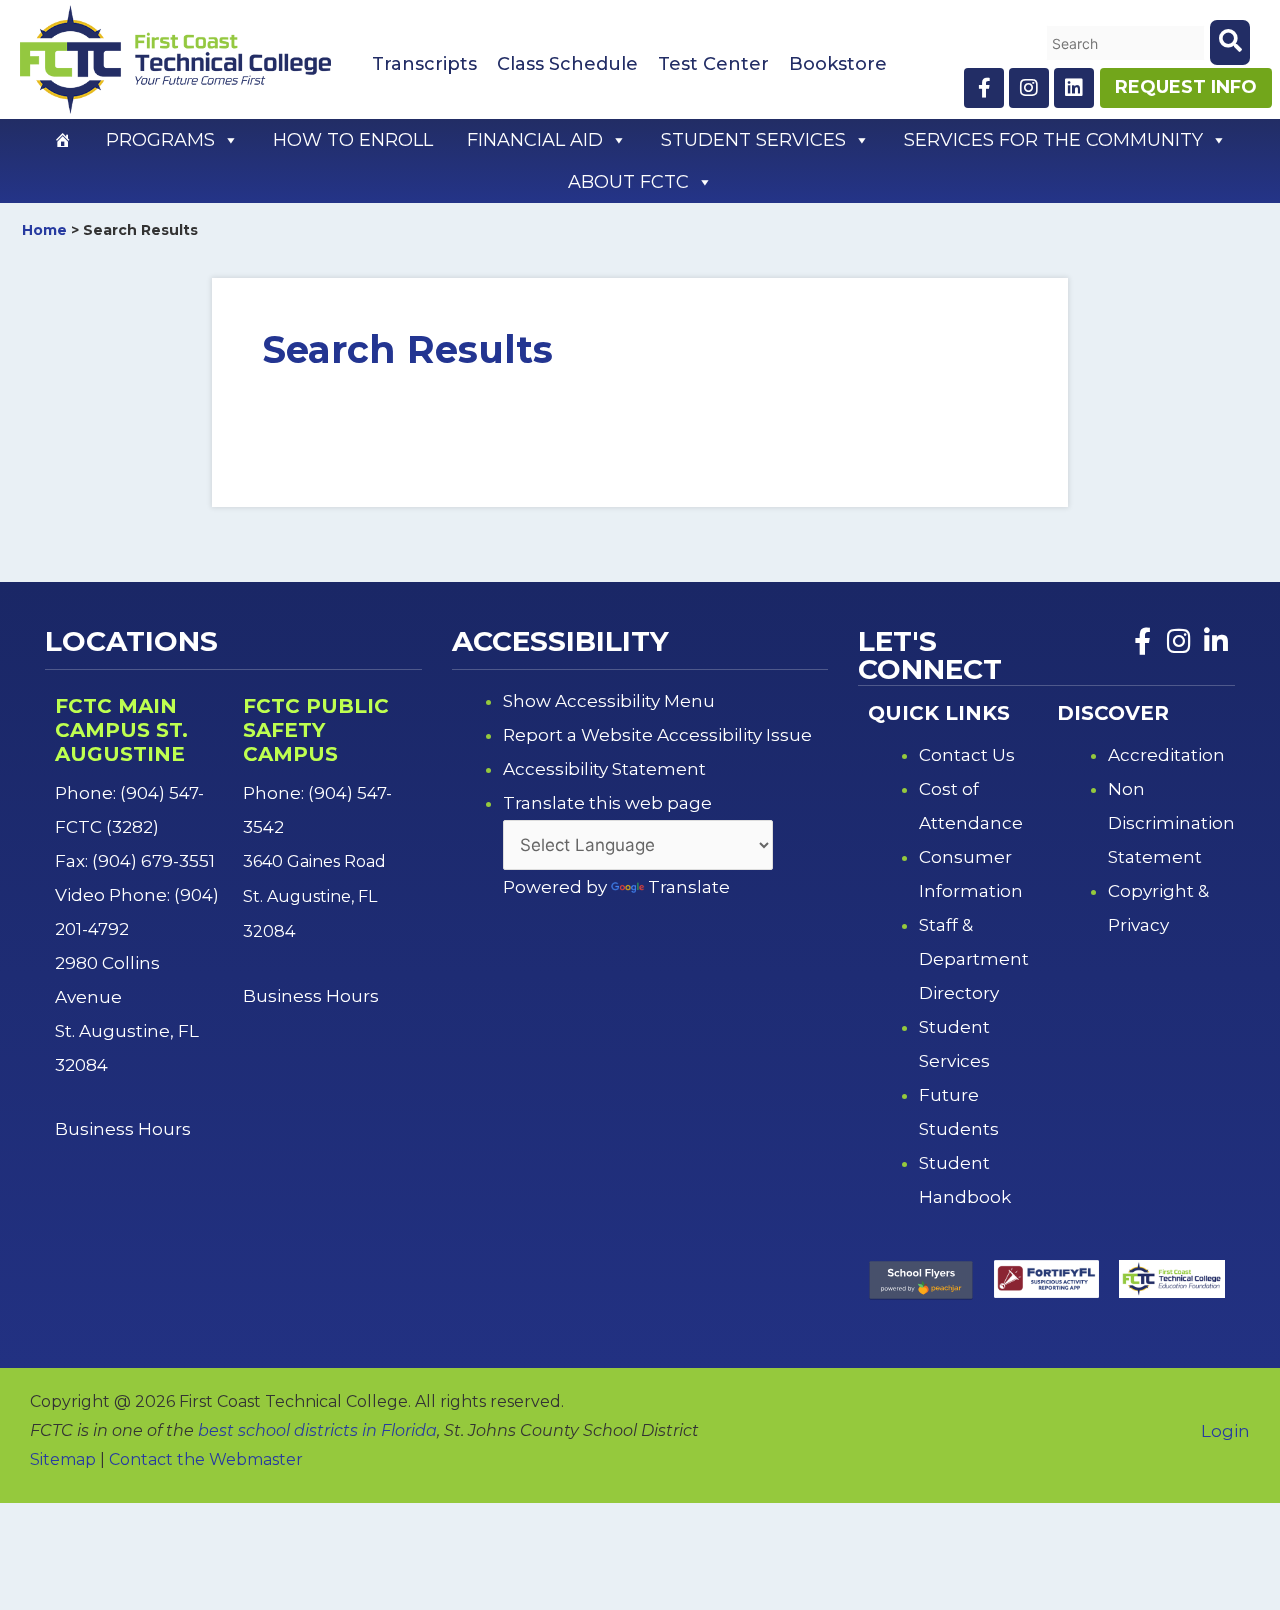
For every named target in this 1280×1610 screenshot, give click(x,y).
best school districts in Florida (317, 1430)
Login (1225, 1431)
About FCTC (628, 182)
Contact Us (967, 755)
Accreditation (1166, 755)
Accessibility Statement (604, 769)
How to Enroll (353, 140)
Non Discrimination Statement (1171, 823)
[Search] (1230, 42)
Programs (160, 140)
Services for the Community (1053, 140)
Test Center (713, 64)
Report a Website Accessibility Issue (657, 735)
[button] (230, 140)
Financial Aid (535, 140)
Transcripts (424, 64)
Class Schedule (567, 64)
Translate (689, 887)
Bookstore (838, 64)
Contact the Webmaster (206, 1459)
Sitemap (63, 1459)
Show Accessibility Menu (609, 701)
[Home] (63, 140)
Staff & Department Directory (974, 959)
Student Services (753, 140)
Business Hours (125, 1129)
